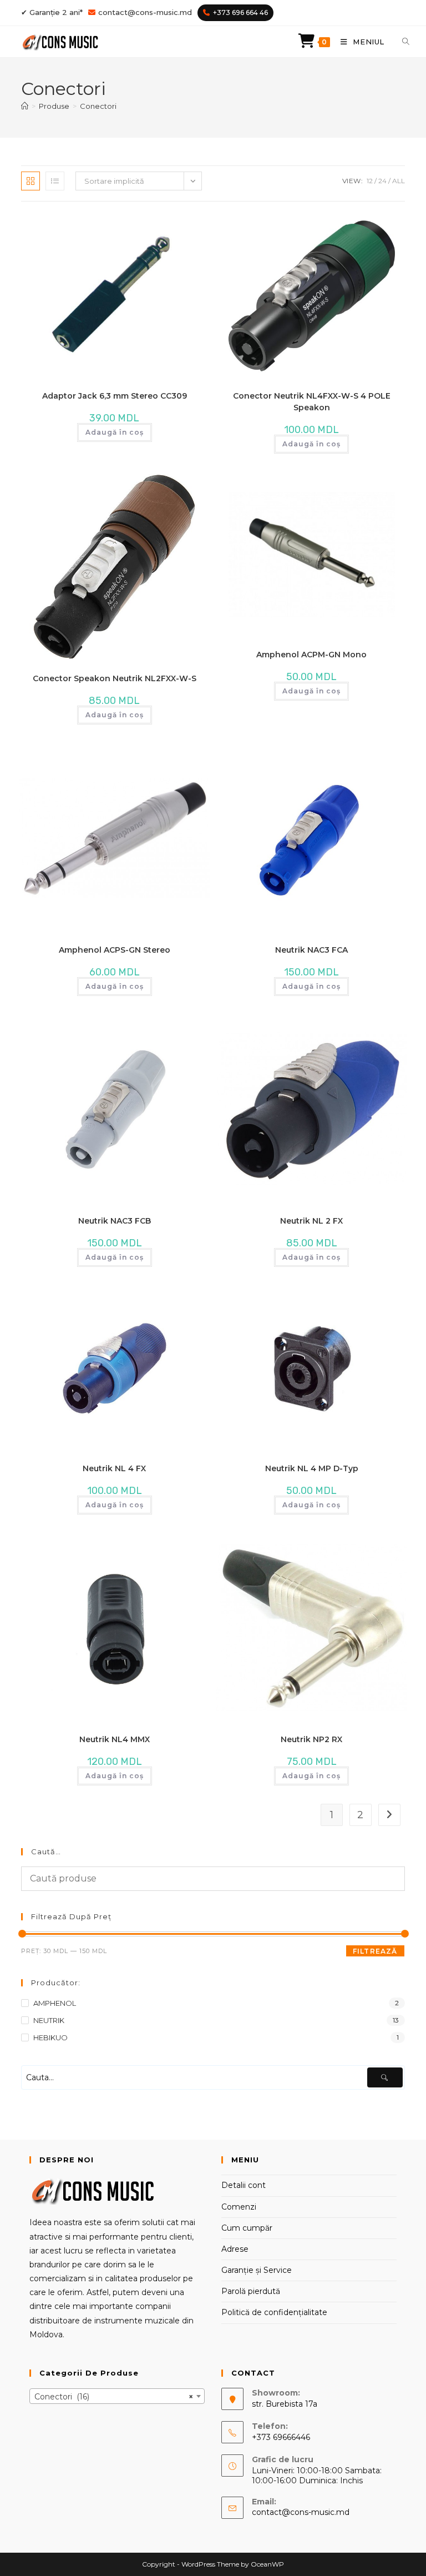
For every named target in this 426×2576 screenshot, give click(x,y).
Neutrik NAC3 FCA (311, 950)
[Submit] (385, 2077)
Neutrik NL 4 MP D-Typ (312, 1468)
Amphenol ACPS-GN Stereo (115, 950)
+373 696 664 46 (240, 12)
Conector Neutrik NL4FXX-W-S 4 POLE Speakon (312, 402)
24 (382, 181)
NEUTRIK (49, 2020)
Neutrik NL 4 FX (114, 1468)
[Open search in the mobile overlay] (399, 42)
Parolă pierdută (251, 2291)
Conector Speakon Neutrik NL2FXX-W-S (115, 678)
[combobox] (117, 2396)
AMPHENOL (55, 2003)
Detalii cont (244, 2185)
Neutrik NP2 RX (311, 1739)
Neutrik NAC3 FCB (115, 1221)
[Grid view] (31, 181)
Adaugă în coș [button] (115, 432)
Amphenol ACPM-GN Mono (311, 655)
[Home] (25, 106)
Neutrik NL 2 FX (311, 1221)
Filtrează (375, 1951)
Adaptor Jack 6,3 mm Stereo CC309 (115, 396)
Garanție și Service (257, 2270)
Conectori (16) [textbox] (114, 2397)
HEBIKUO (50, 2037)
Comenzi (239, 2207)
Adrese (235, 2249)
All (399, 181)
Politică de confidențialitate (274, 2312)
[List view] (55, 181)
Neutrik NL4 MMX (115, 1739)
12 (370, 181)
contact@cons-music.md (145, 12)
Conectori (98, 106)
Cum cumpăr (247, 2228)
